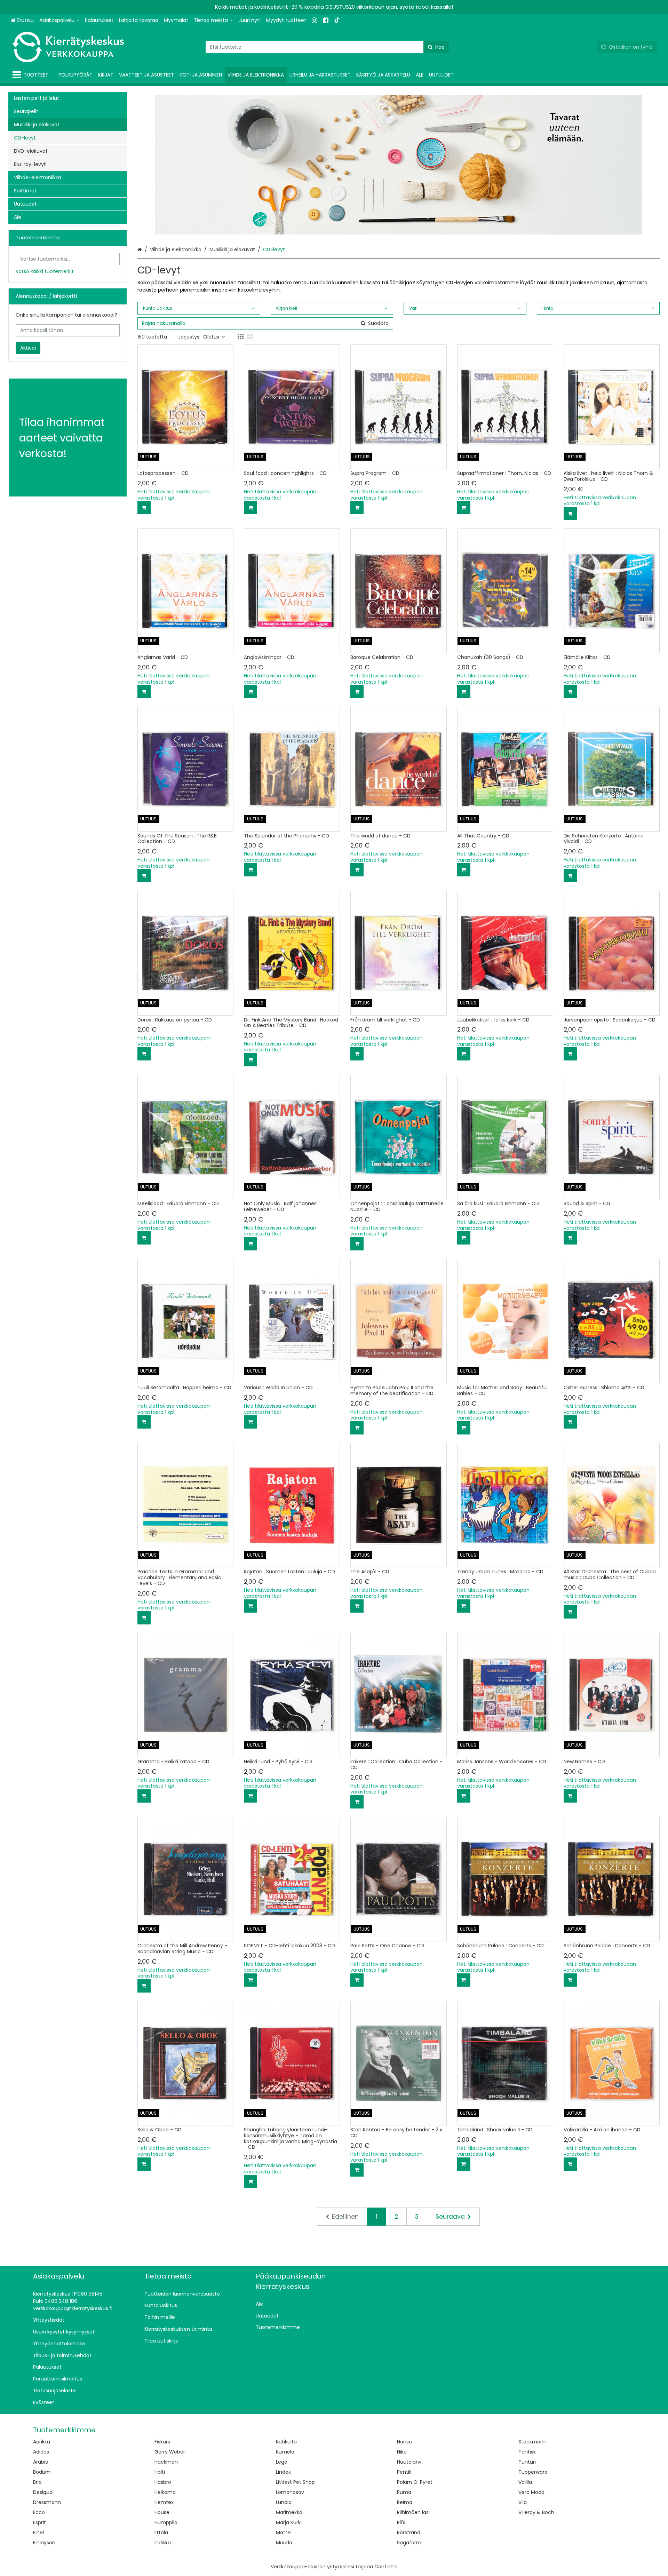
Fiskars (162, 2442)
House (162, 2512)
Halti (160, 2472)
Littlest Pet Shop (295, 2482)
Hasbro (163, 2482)
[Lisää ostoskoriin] (144, 508)
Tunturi (527, 2462)
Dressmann (47, 2502)
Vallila (525, 2482)
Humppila (166, 2522)
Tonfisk (527, 2452)
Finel (38, 2533)
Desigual (43, 2492)
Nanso (404, 2442)
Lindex (283, 2472)
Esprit (39, 2522)
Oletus (211, 337)
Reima (405, 2502)
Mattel (284, 2533)
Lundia (284, 2502)
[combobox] (327, 47)
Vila (523, 2502)
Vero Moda (531, 2492)
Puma (404, 2492)
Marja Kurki (289, 2522)
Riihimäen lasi (413, 2512)
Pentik (404, 2472)
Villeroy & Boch (536, 2512)
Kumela (285, 2452)
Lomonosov (290, 2492)
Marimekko (289, 2512)
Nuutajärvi (409, 2462)
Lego (282, 2462)
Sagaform (409, 2543)
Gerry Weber (170, 2452)
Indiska (163, 2543)
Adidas (41, 2452)
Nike (402, 2452)
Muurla (284, 2543)
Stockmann (532, 2442)
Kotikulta (286, 2442)
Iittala (161, 2533)
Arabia (41, 2462)
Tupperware (533, 2472)
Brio (37, 2482)
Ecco (39, 2512)
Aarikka (42, 2442)
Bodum (42, 2472)
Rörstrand (409, 2533)
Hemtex (164, 2502)
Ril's (401, 2522)
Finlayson (44, 2543)
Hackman (166, 2462)
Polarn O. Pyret (415, 2482)
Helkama (165, 2492)
